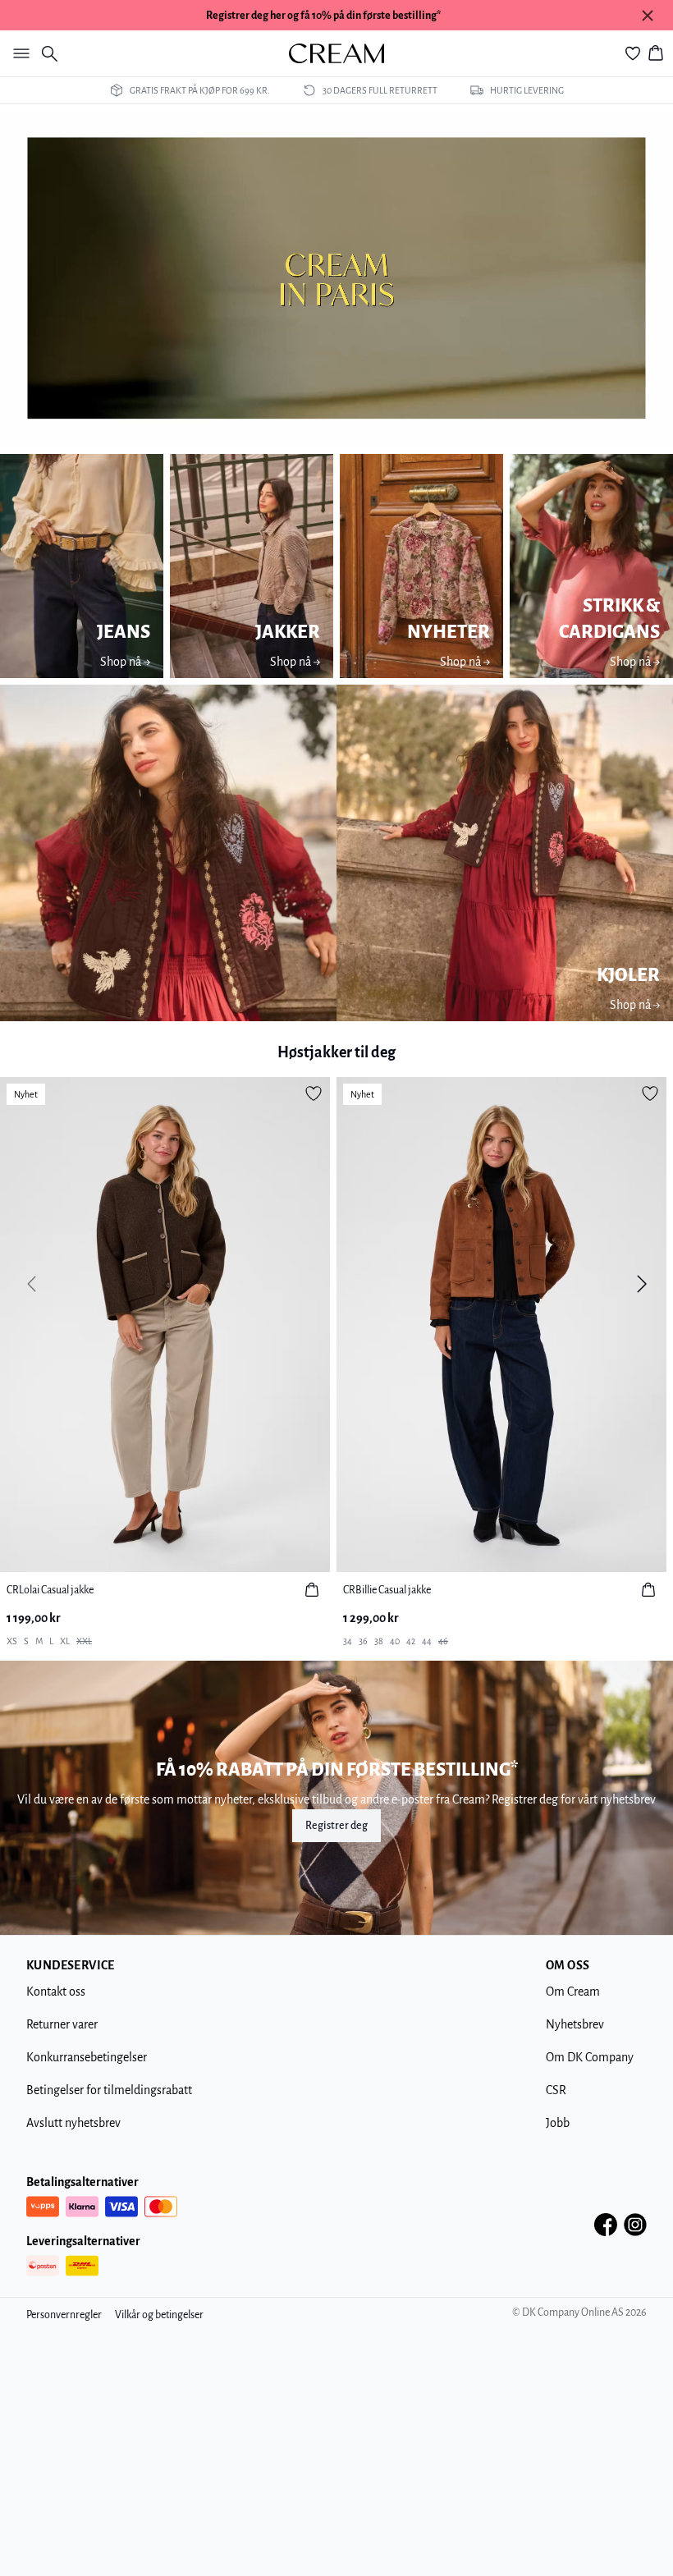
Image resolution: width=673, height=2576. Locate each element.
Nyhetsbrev (575, 2024)
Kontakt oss (56, 1992)
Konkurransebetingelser (87, 2057)
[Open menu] (18, 53)
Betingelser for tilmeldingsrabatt (109, 2090)
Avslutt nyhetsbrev (73, 2123)
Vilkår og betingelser (159, 2315)
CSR (556, 2090)
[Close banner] (648, 16)
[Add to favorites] (314, 1093)
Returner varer (62, 2024)
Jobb (558, 2123)
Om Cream (573, 1992)
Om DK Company (590, 2057)
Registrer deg (336, 1826)
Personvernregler (64, 2315)
